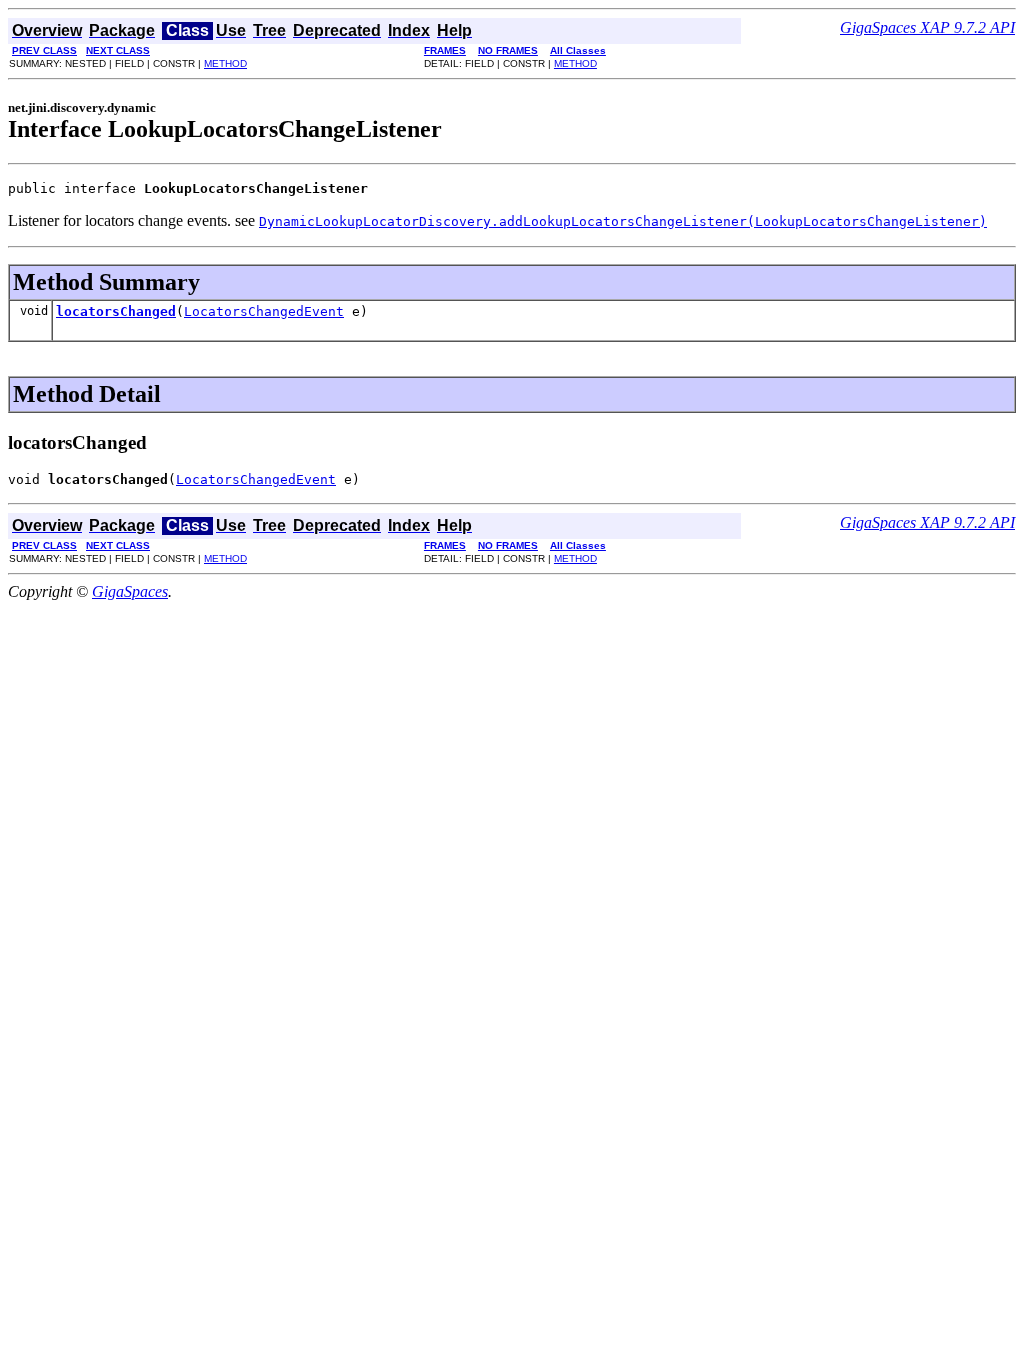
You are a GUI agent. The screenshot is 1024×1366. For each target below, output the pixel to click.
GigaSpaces (130, 591)
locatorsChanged (116, 311)
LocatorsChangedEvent (264, 311)
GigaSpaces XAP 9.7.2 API (927, 27)
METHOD (225, 63)
